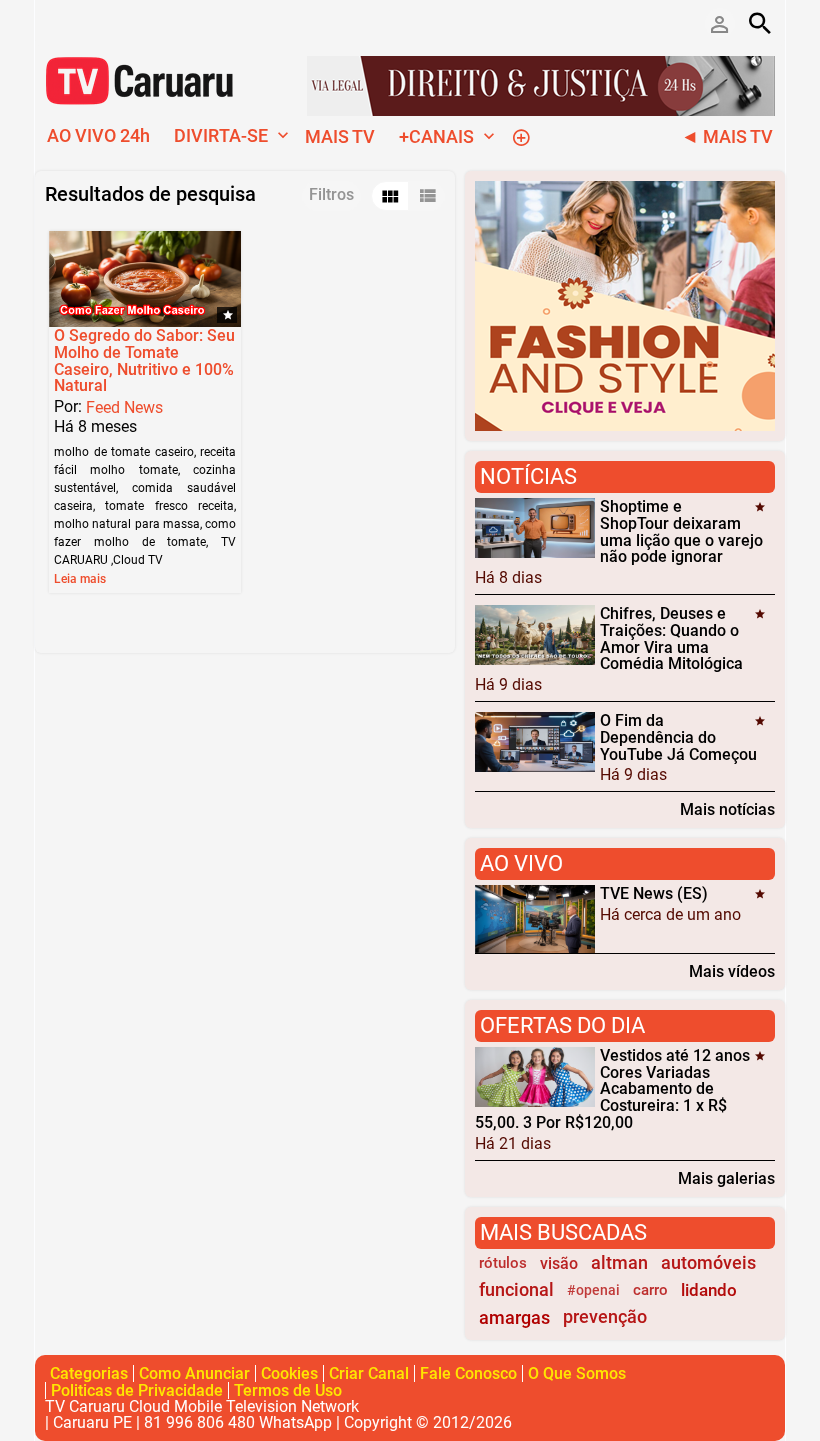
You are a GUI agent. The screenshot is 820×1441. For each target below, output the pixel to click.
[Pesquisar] (760, 23)
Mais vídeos (732, 971)
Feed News (124, 407)
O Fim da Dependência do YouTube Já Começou (678, 737)
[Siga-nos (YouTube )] (85, 23)
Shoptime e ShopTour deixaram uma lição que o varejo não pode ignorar (681, 531)
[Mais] (521, 136)
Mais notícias (727, 809)
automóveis (708, 1263)
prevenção (605, 1317)
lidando (709, 1290)
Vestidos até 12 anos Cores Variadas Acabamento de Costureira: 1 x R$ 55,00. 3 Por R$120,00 (612, 1089)
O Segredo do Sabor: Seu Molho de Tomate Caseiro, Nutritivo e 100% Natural (144, 360)
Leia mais (80, 579)
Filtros (331, 194)
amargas (514, 1317)
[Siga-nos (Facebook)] (55, 23)
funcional (516, 1290)
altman (619, 1263)
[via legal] (541, 84)
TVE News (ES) (654, 893)
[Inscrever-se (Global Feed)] (145, 23)
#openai (593, 1290)
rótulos (503, 1263)
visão (559, 1263)
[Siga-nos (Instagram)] (115, 23)
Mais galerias (726, 1178)
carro (650, 1290)
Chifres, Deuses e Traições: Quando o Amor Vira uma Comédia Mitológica (671, 638)
